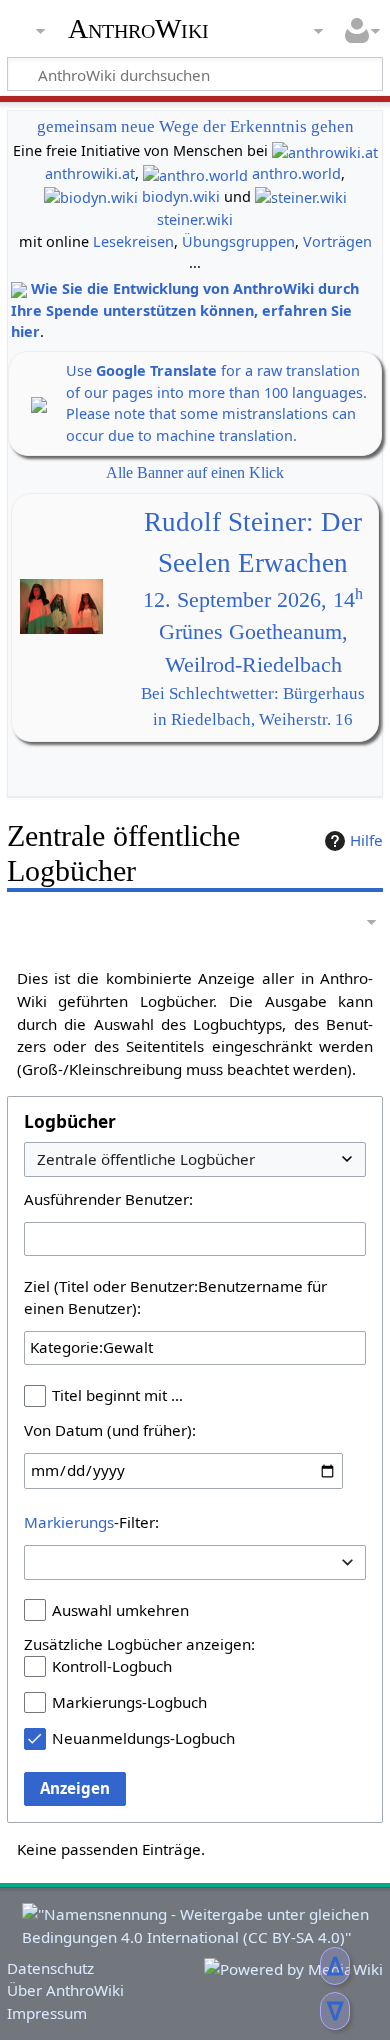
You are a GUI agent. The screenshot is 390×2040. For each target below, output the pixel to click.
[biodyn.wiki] (91, 196)
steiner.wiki (195, 219)
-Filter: (91, 1522)
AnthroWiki (138, 29)
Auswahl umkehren (120, 1610)
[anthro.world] (195, 173)
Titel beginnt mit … (117, 1395)
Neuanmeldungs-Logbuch (143, 1738)
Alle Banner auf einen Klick (195, 472)
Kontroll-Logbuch (112, 1666)
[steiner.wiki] (301, 196)
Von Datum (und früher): (110, 1430)
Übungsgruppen (238, 241)
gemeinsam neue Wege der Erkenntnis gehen (195, 126)
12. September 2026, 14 (253, 600)
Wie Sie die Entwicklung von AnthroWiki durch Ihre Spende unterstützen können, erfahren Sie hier (185, 310)
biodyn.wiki (181, 196)
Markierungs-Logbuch (129, 1702)
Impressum (47, 2013)
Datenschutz (50, 1968)
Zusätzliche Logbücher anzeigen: (139, 1644)
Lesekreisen (133, 241)
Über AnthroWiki (65, 1990)
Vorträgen (337, 241)
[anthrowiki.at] (325, 150)
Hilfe (366, 840)
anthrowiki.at (90, 173)
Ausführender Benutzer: (108, 1199)
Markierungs (69, 1522)
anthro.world (296, 173)
